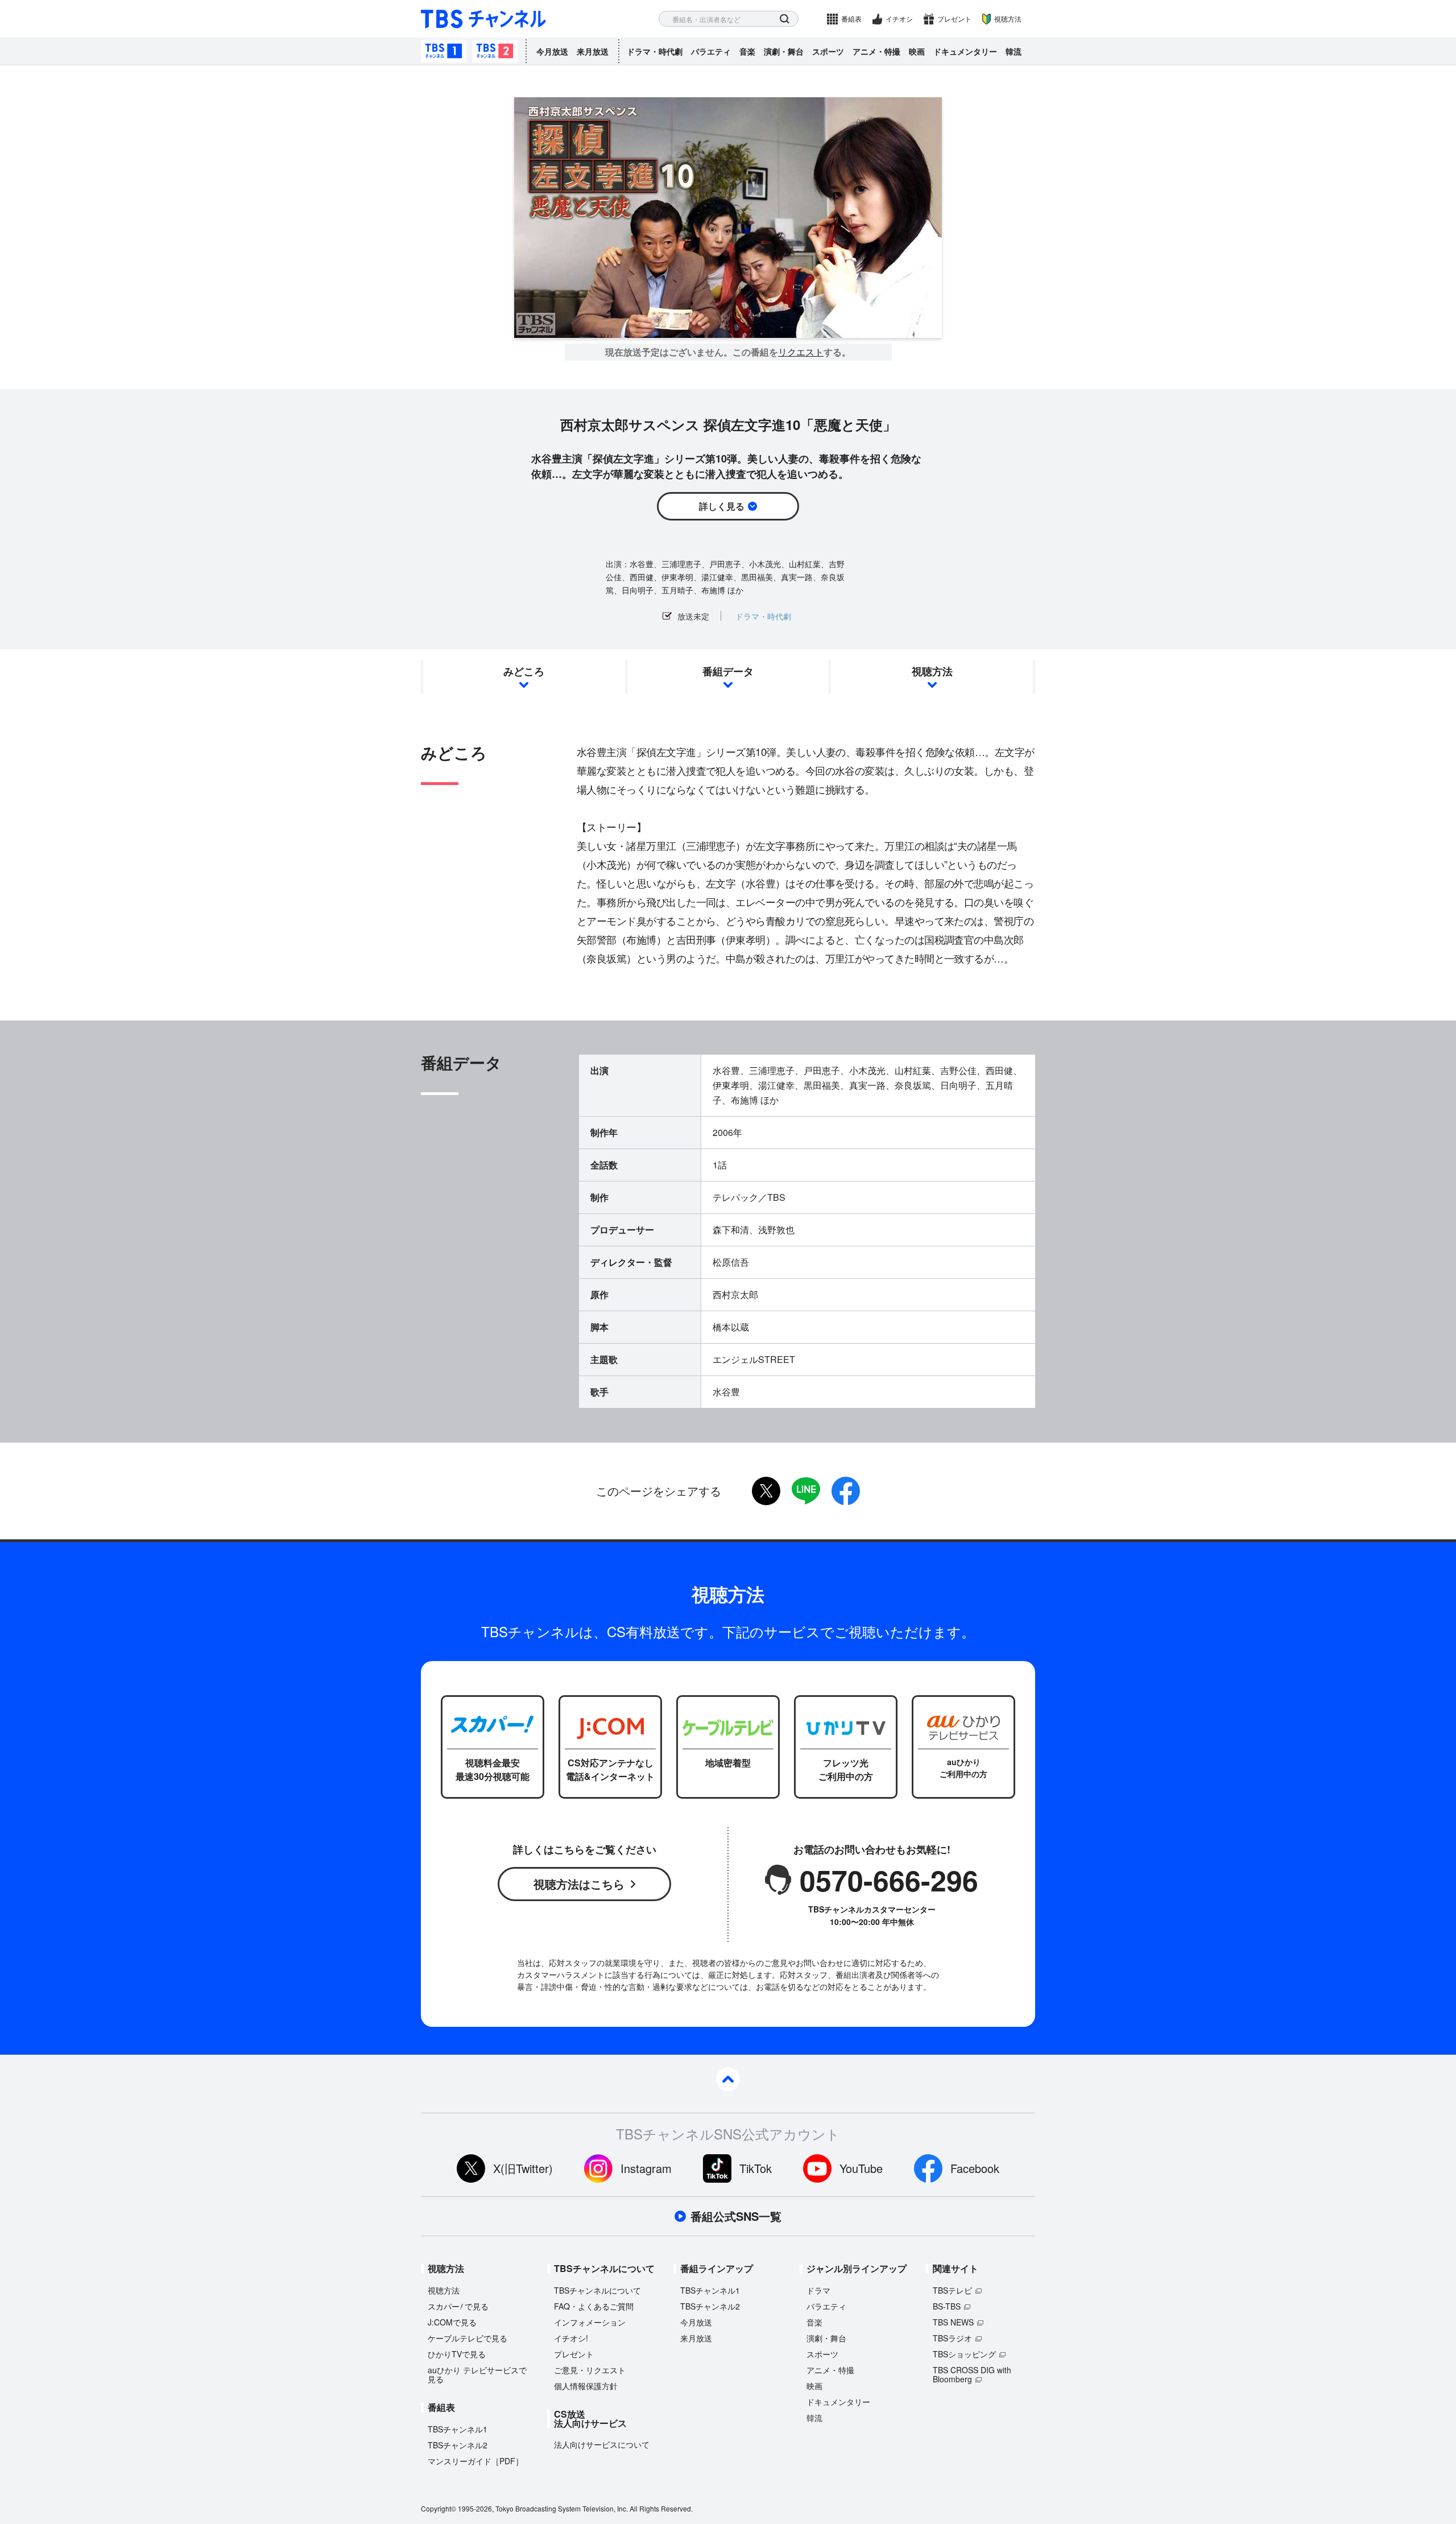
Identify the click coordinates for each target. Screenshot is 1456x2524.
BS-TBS (947, 2306)
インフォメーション (590, 2322)
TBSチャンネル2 (495, 51)
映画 (917, 51)
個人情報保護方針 (586, 2386)
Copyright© (439, 2508)
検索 (785, 19)
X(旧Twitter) (523, 2168)
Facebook (975, 2168)
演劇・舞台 (784, 51)
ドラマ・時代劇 (655, 51)
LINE (806, 1491)
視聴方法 (1008, 18)
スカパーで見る (458, 2306)
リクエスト (801, 352)
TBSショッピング (964, 2354)
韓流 (1014, 51)
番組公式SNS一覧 (736, 2216)
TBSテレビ (952, 2290)
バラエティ (711, 51)
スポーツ (828, 51)
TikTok (756, 2168)
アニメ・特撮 (876, 51)
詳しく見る (722, 506)
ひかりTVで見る (457, 2354)
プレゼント (954, 18)
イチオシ (899, 18)
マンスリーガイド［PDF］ (475, 2461)
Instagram (646, 2168)
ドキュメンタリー (965, 51)
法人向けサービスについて (602, 2444)
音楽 (747, 51)
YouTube (861, 2168)
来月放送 (593, 51)
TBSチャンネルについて (597, 2290)
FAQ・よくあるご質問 (594, 2306)
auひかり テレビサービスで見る (477, 2374)
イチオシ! (571, 2338)
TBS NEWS (953, 2322)
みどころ (524, 671)
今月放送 (552, 51)
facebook (846, 1491)
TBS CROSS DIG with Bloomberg (972, 2374)
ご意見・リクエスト (590, 2370)
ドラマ (818, 2290)
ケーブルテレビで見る (468, 2338)
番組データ (728, 671)
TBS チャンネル (483, 19)
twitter (766, 1491)
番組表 (851, 18)
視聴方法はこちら (579, 1884)
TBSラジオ (952, 2338)
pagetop (728, 2079)
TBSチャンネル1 (444, 51)
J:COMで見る (452, 2322)
